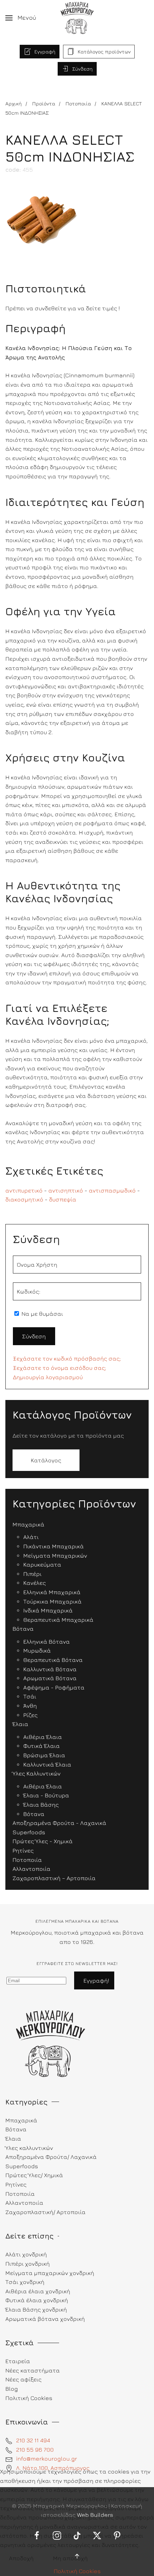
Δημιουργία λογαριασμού (48, 1377)
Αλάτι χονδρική (26, 2254)
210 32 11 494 (33, 2440)
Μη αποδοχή (70, 2558)
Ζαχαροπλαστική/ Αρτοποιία (45, 2212)
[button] (21, 18)
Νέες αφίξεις (23, 2379)
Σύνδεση (83, 69)
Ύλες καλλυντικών (29, 2148)
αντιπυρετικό (24, 1190)
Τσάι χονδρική (25, 2282)
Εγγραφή (45, 51)
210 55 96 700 (35, 2450)
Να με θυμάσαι (42, 1314)
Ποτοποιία (20, 2194)
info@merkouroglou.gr (47, 2458)
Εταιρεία (18, 2361)
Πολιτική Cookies (77, 2571)
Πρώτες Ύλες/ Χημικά (34, 2175)
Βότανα (16, 2129)
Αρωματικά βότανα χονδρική (45, 2319)
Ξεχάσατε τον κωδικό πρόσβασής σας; (67, 1358)
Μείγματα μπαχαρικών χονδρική (50, 2273)
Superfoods (22, 2166)
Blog (12, 2389)
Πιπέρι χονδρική (28, 2264)
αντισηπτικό (66, 1190)
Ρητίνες (16, 2184)
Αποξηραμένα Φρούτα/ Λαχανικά (51, 2157)
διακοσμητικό (24, 1199)
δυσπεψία (63, 1199)
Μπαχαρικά (21, 2120)
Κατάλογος (46, 1460)
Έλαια (13, 2138)
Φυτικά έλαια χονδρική (37, 2300)
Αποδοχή (21, 2558)
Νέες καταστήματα (33, 2370)
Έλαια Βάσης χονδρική (36, 2309)
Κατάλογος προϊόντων (104, 51)
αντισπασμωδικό (112, 1190)
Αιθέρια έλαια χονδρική (38, 2291)
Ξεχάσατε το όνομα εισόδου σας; (59, 1368)
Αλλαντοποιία (24, 2203)
